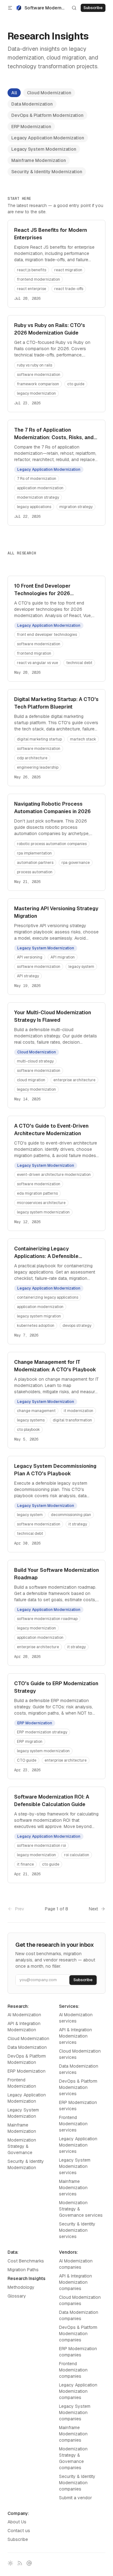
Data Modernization (32, 104)
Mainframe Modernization (39, 160)
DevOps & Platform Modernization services (78, 2087)
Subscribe (18, 2539)
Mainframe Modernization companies (73, 2434)
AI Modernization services (76, 2018)
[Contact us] (29, 2563)
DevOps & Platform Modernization (47, 115)
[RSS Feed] (20, 2563)
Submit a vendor (75, 2498)
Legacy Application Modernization (48, 138)
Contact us (19, 2531)
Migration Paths (23, 2270)
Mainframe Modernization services (73, 2188)
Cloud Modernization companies (80, 2300)
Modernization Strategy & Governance (22, 2146)
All (14, 93)
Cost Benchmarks (26, 2261)
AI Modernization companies (76, 2264)
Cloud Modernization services (80, 2054)
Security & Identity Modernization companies (77, 2483)
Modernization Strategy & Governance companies (73, 2458)
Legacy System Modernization (44, 149)
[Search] (74, 8)
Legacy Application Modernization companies (78, 2391)
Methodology (21, 2287)
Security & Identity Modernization (47, 172)
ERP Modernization (31, 127)
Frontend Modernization (22, 2083)
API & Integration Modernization (24, 2027)
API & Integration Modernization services (75, 2036)
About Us (17, 2522)
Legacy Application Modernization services (78, 2145)
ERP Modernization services (78, 2106)
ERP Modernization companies (78, 2352)
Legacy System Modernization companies (75, 2412)
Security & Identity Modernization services (77, 2230)
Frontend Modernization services (73, 2124)
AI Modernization (24, 2015)
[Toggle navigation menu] (10, 8)
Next (93, 1909)
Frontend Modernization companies (73, 2370)
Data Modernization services (79, 2069)
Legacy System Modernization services (75, 2166)
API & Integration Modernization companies (75, 2282)
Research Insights (27, 2278)
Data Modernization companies (79, 2315)
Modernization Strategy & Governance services (81, 2209)
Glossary (17, 2296)
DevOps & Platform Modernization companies (78, 2334)
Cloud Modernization (49, 93)
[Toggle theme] (10, 2563)
